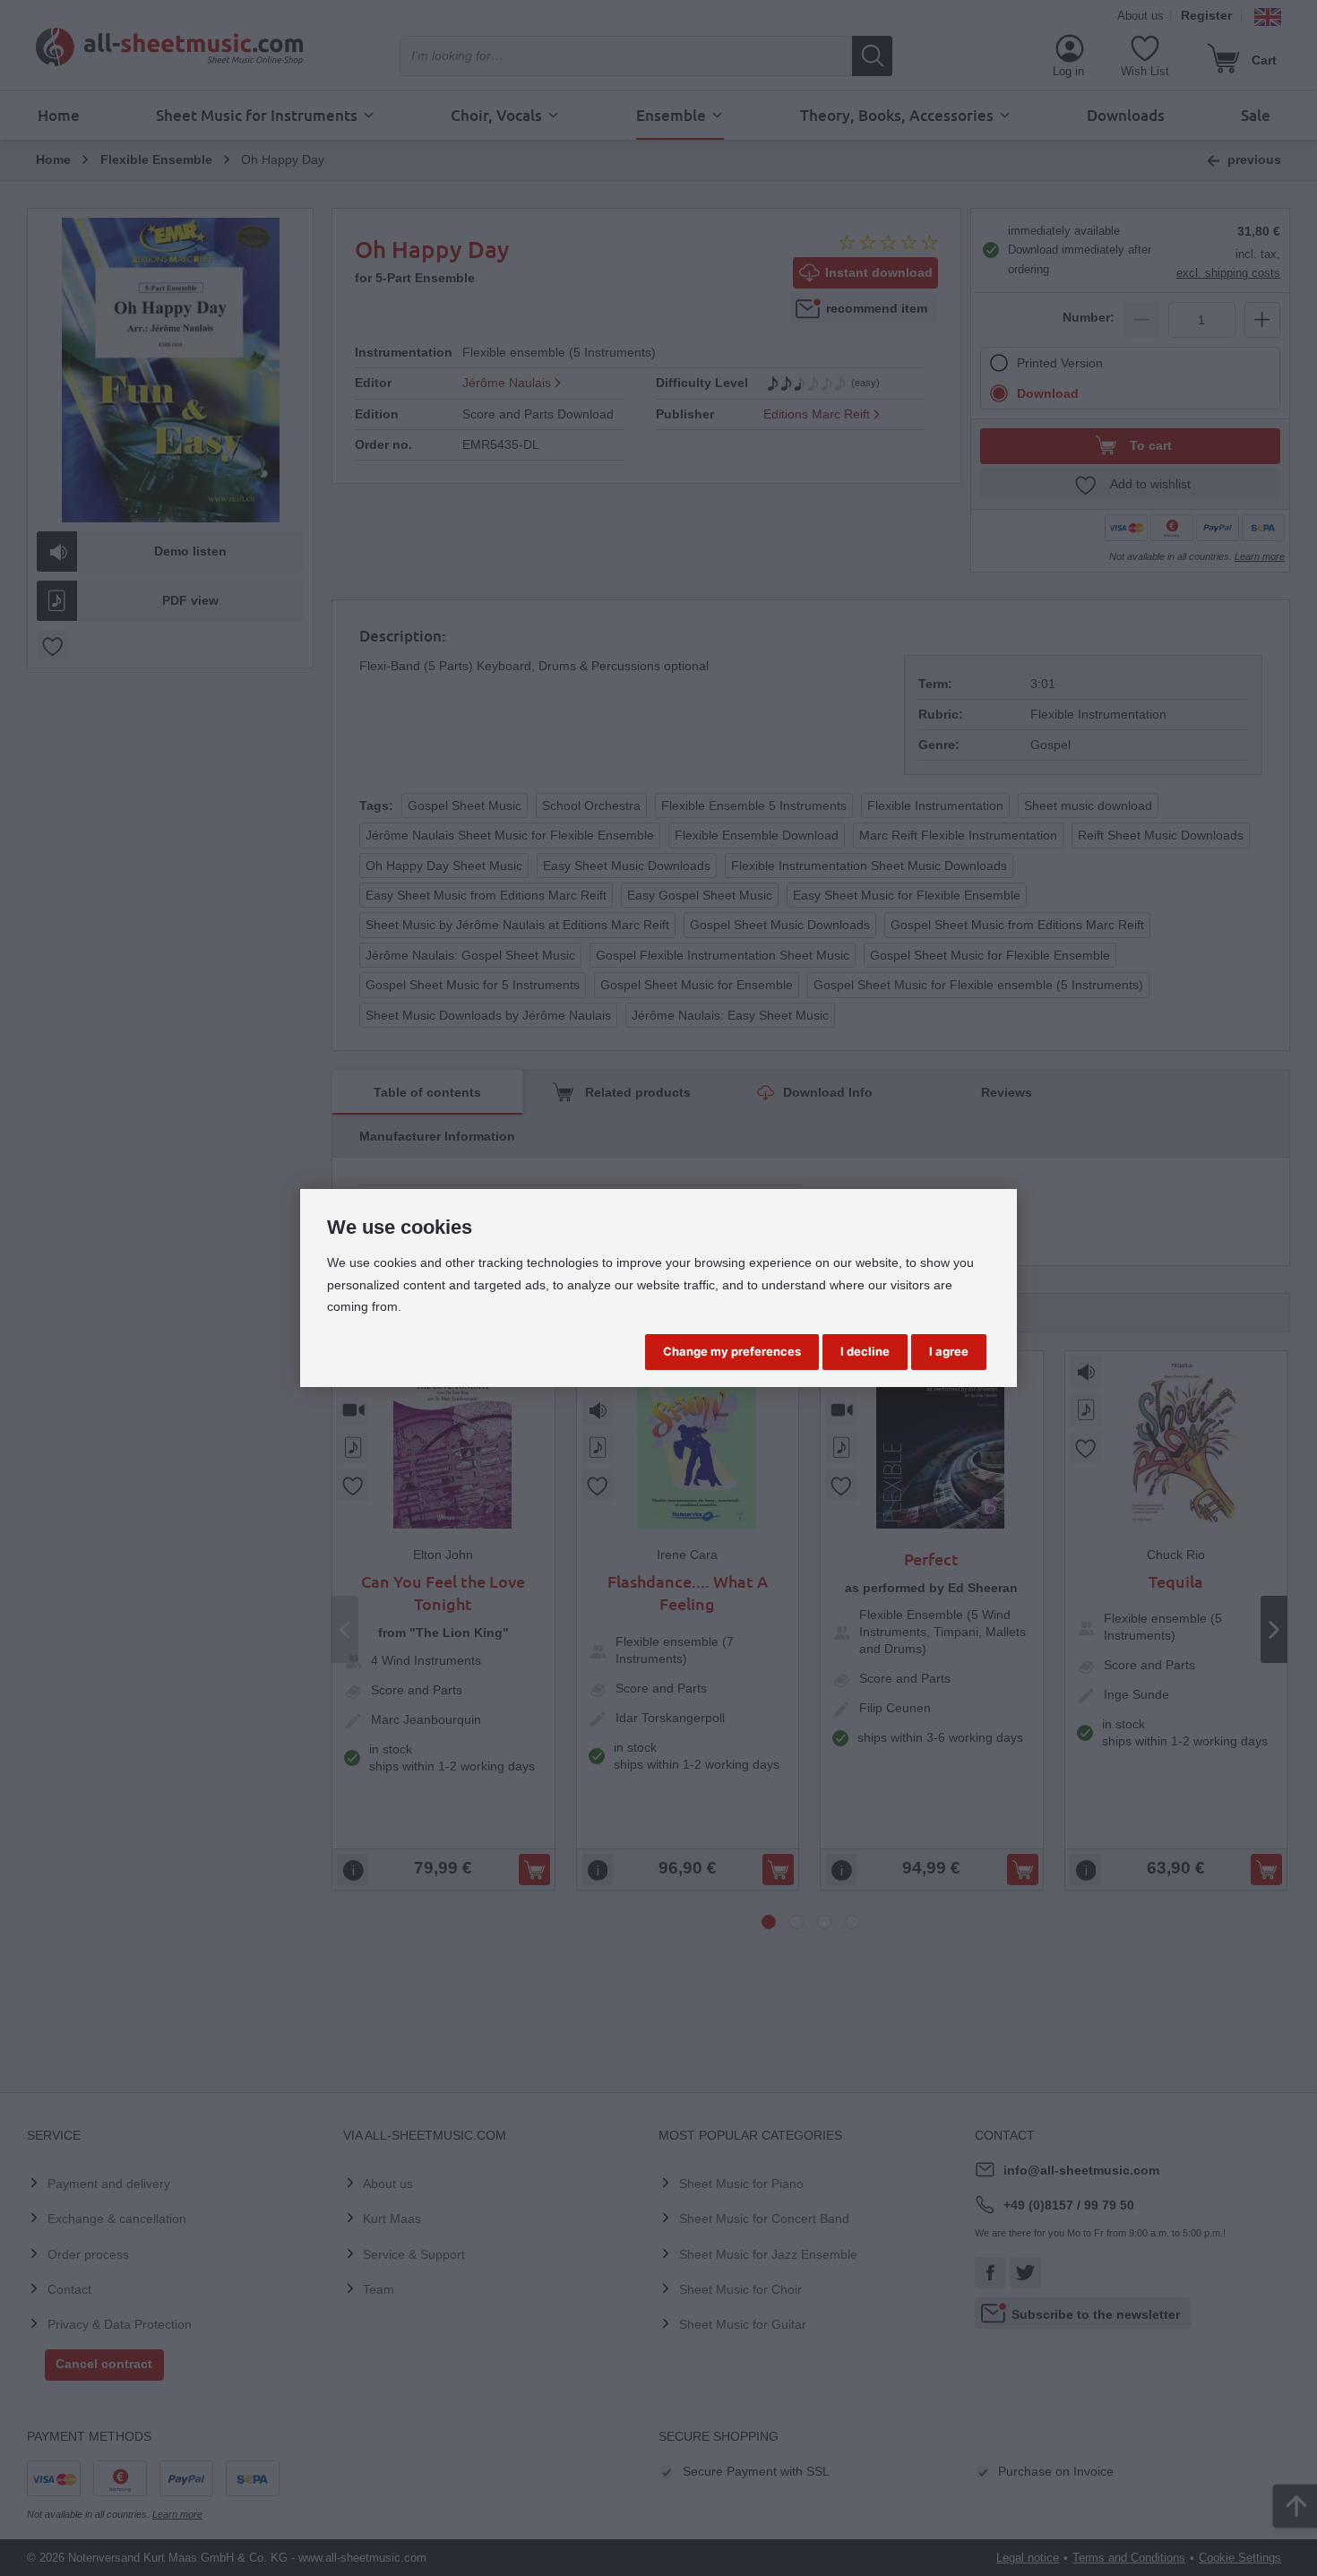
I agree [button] (949, 1351)
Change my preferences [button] (732, 1351)
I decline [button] (865, 1351)
